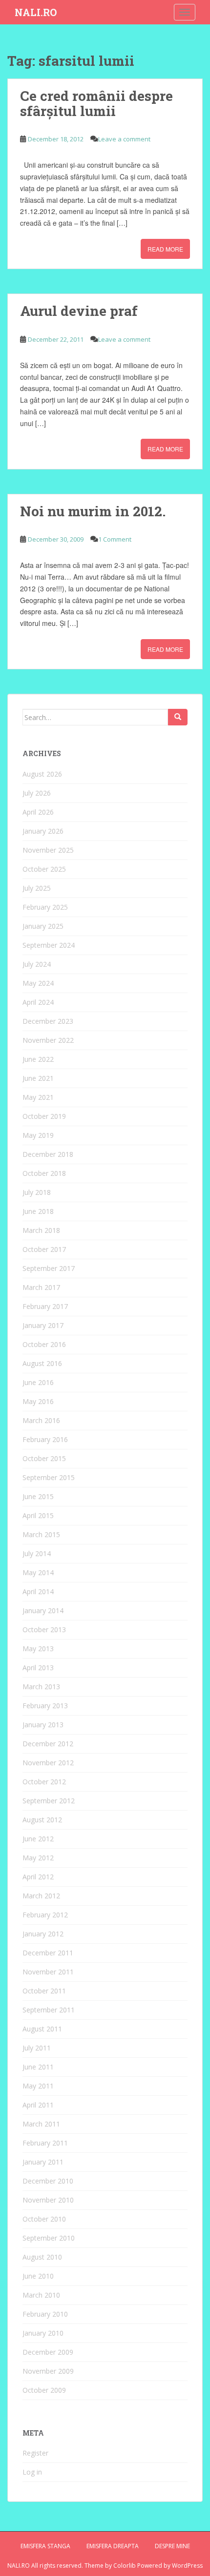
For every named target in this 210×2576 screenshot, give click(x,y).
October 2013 (44, 1630)
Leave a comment (124, 139)
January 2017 (43, 1325)
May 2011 (38, 2086)
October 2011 (44, 1991)
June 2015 (38, 1496)
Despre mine (172, 2546)
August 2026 (42, 774)
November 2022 (48, 1040)
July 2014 (37, 1553)
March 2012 (41, 1896)
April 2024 (38, 1002)
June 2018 (38, 1211)
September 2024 (49, 945)
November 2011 (48, 1972)
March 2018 (41, 1230)
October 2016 (44, 1344)
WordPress (187, 2566)
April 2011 (38, 2105)
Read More (165, 249)
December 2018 (48, 1154)
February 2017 (45, 1306)
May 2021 (38, 1097)
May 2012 (38, 1858)
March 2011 (41, 2124)
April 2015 (38, 1515)
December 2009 (48, 2352)
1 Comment (115, 539)
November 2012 (48, 1763)
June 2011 (38, 2067)
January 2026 (43, 831)
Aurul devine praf (79, 311)
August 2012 (42, 1820)
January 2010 (43, 2333)
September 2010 (49, 2238)
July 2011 (37, 2048)
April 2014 (38, 1591)
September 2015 (49, 1477)
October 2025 (44, 869)
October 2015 (44, 1458)
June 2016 (38, 1382)
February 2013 (45, 1706)
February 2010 (45, 2314)
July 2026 (37, 793)
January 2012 (43, 1934)
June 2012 (38, 1839)
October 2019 (44, 1116)
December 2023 (48, 1021)
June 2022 (38, 1059)
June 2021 (38, 1078)
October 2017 (44, 1249)
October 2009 (44, 2390)
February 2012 (45, 1915)
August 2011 (42, 2029)
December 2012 (48, 1744)
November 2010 (48, 2200)
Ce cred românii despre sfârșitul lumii (96, 103)
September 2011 (49, 2010)
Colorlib (125, 2566)
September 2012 (49, 1801)
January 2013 (43, 1725)
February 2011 (45, 2143)
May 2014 (38, 1572)
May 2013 (38, 1649)
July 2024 (37, 964)
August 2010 (42, 2257)
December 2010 (48, 2181)
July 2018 (37, 1192)
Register (35, 2453)
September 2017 (49, 1268)
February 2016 (45, 1439)
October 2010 (44, 2219)
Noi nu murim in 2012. (93, 511)
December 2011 (48, 1953)
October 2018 (44, 1173)
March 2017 (41, 1287)
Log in (32, 2472)
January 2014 (43, 1610)
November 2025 (48, 850)
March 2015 (41, 1534)
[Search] (178, 717)
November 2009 (48, 2371)
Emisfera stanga (45, 2546)
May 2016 (38, 1401)
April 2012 (38, 1877)
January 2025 (43, 926)
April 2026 (38, 812)
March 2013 (41, 1687)
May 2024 (38, 983)
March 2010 (41, 2295)
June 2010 (38, 2276)
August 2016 (42, 1363)
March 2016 (41, 1420)
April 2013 (38, 1668)
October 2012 (44, 1782)
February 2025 (45, 907)
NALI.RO (36, 12)
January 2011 (43, 2162)
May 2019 (38, 1135)
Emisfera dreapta (113, 2546)
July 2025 (37, 888)
